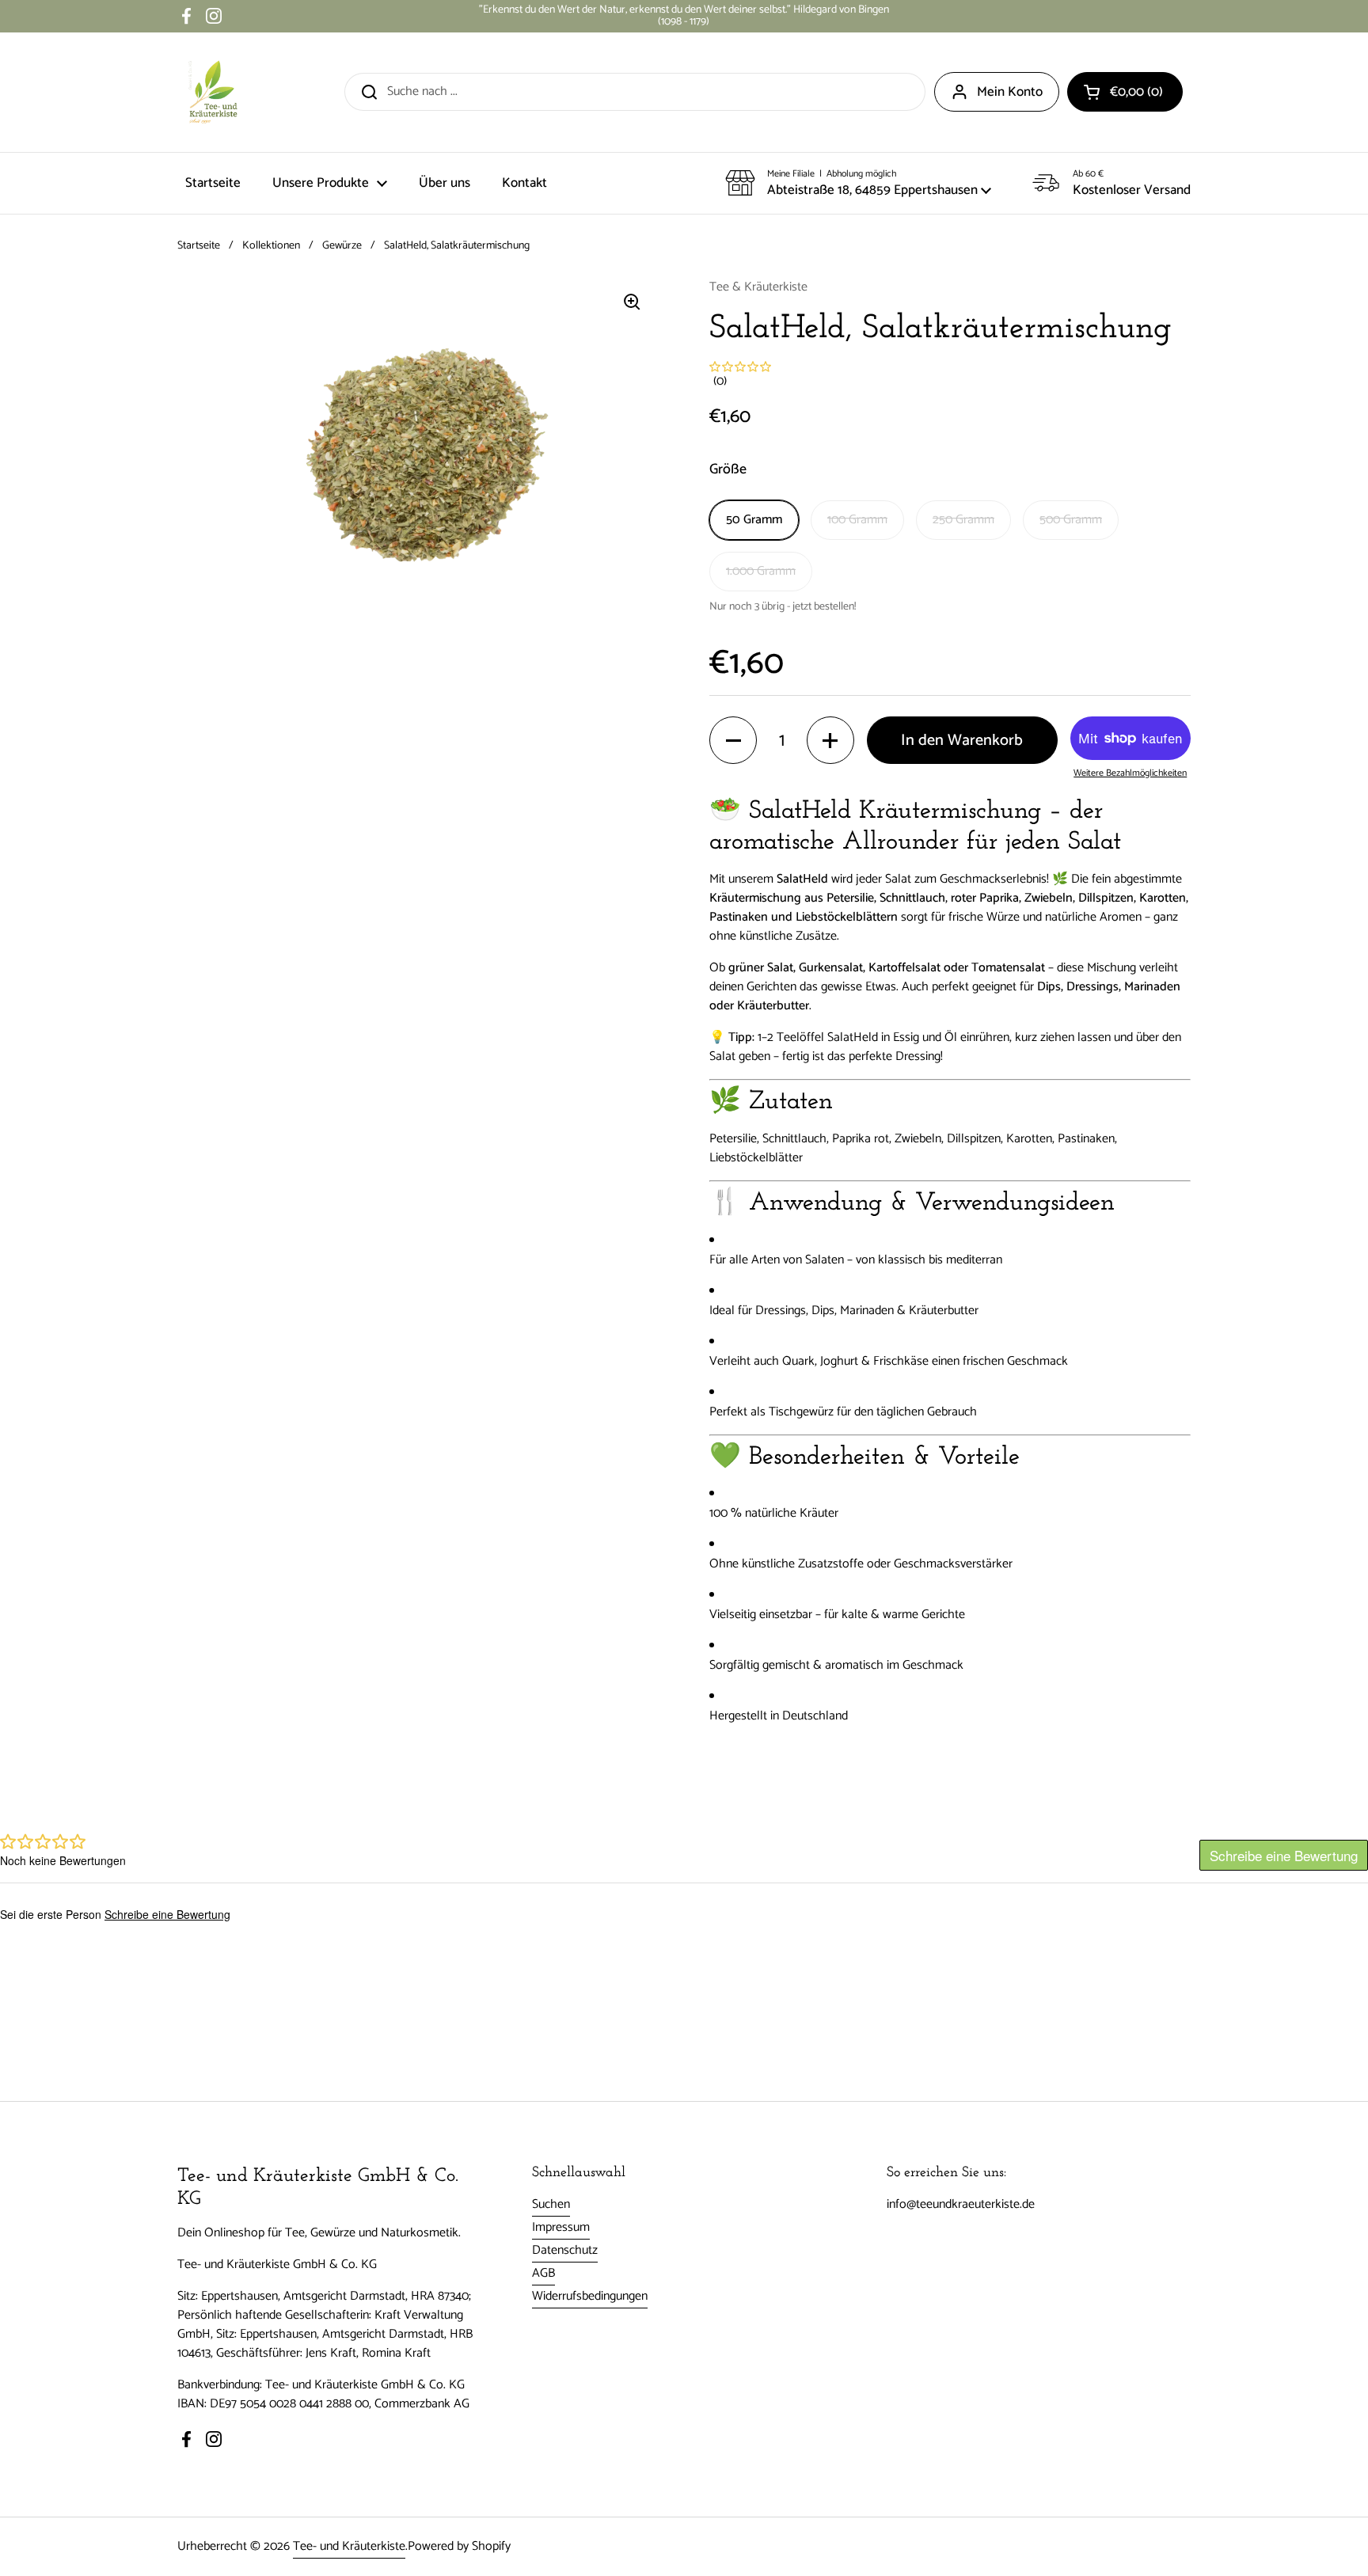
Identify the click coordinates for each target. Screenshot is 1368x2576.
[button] (1125, 92)
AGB (543, 2273)
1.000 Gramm (761, 571)
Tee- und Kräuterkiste (349, 2546)
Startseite (199, 246)
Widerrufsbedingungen (590, 2296)
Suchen (551, 2204)
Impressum (561, 2227)
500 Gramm (1071, 520)
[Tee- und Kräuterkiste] (213, 92)
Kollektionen (271, 246)
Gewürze (342, 246)
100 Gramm (857, 520)
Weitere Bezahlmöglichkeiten (1130, 773)
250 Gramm (963, 520)
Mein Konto (1010, 92)
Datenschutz (565, 2250)
